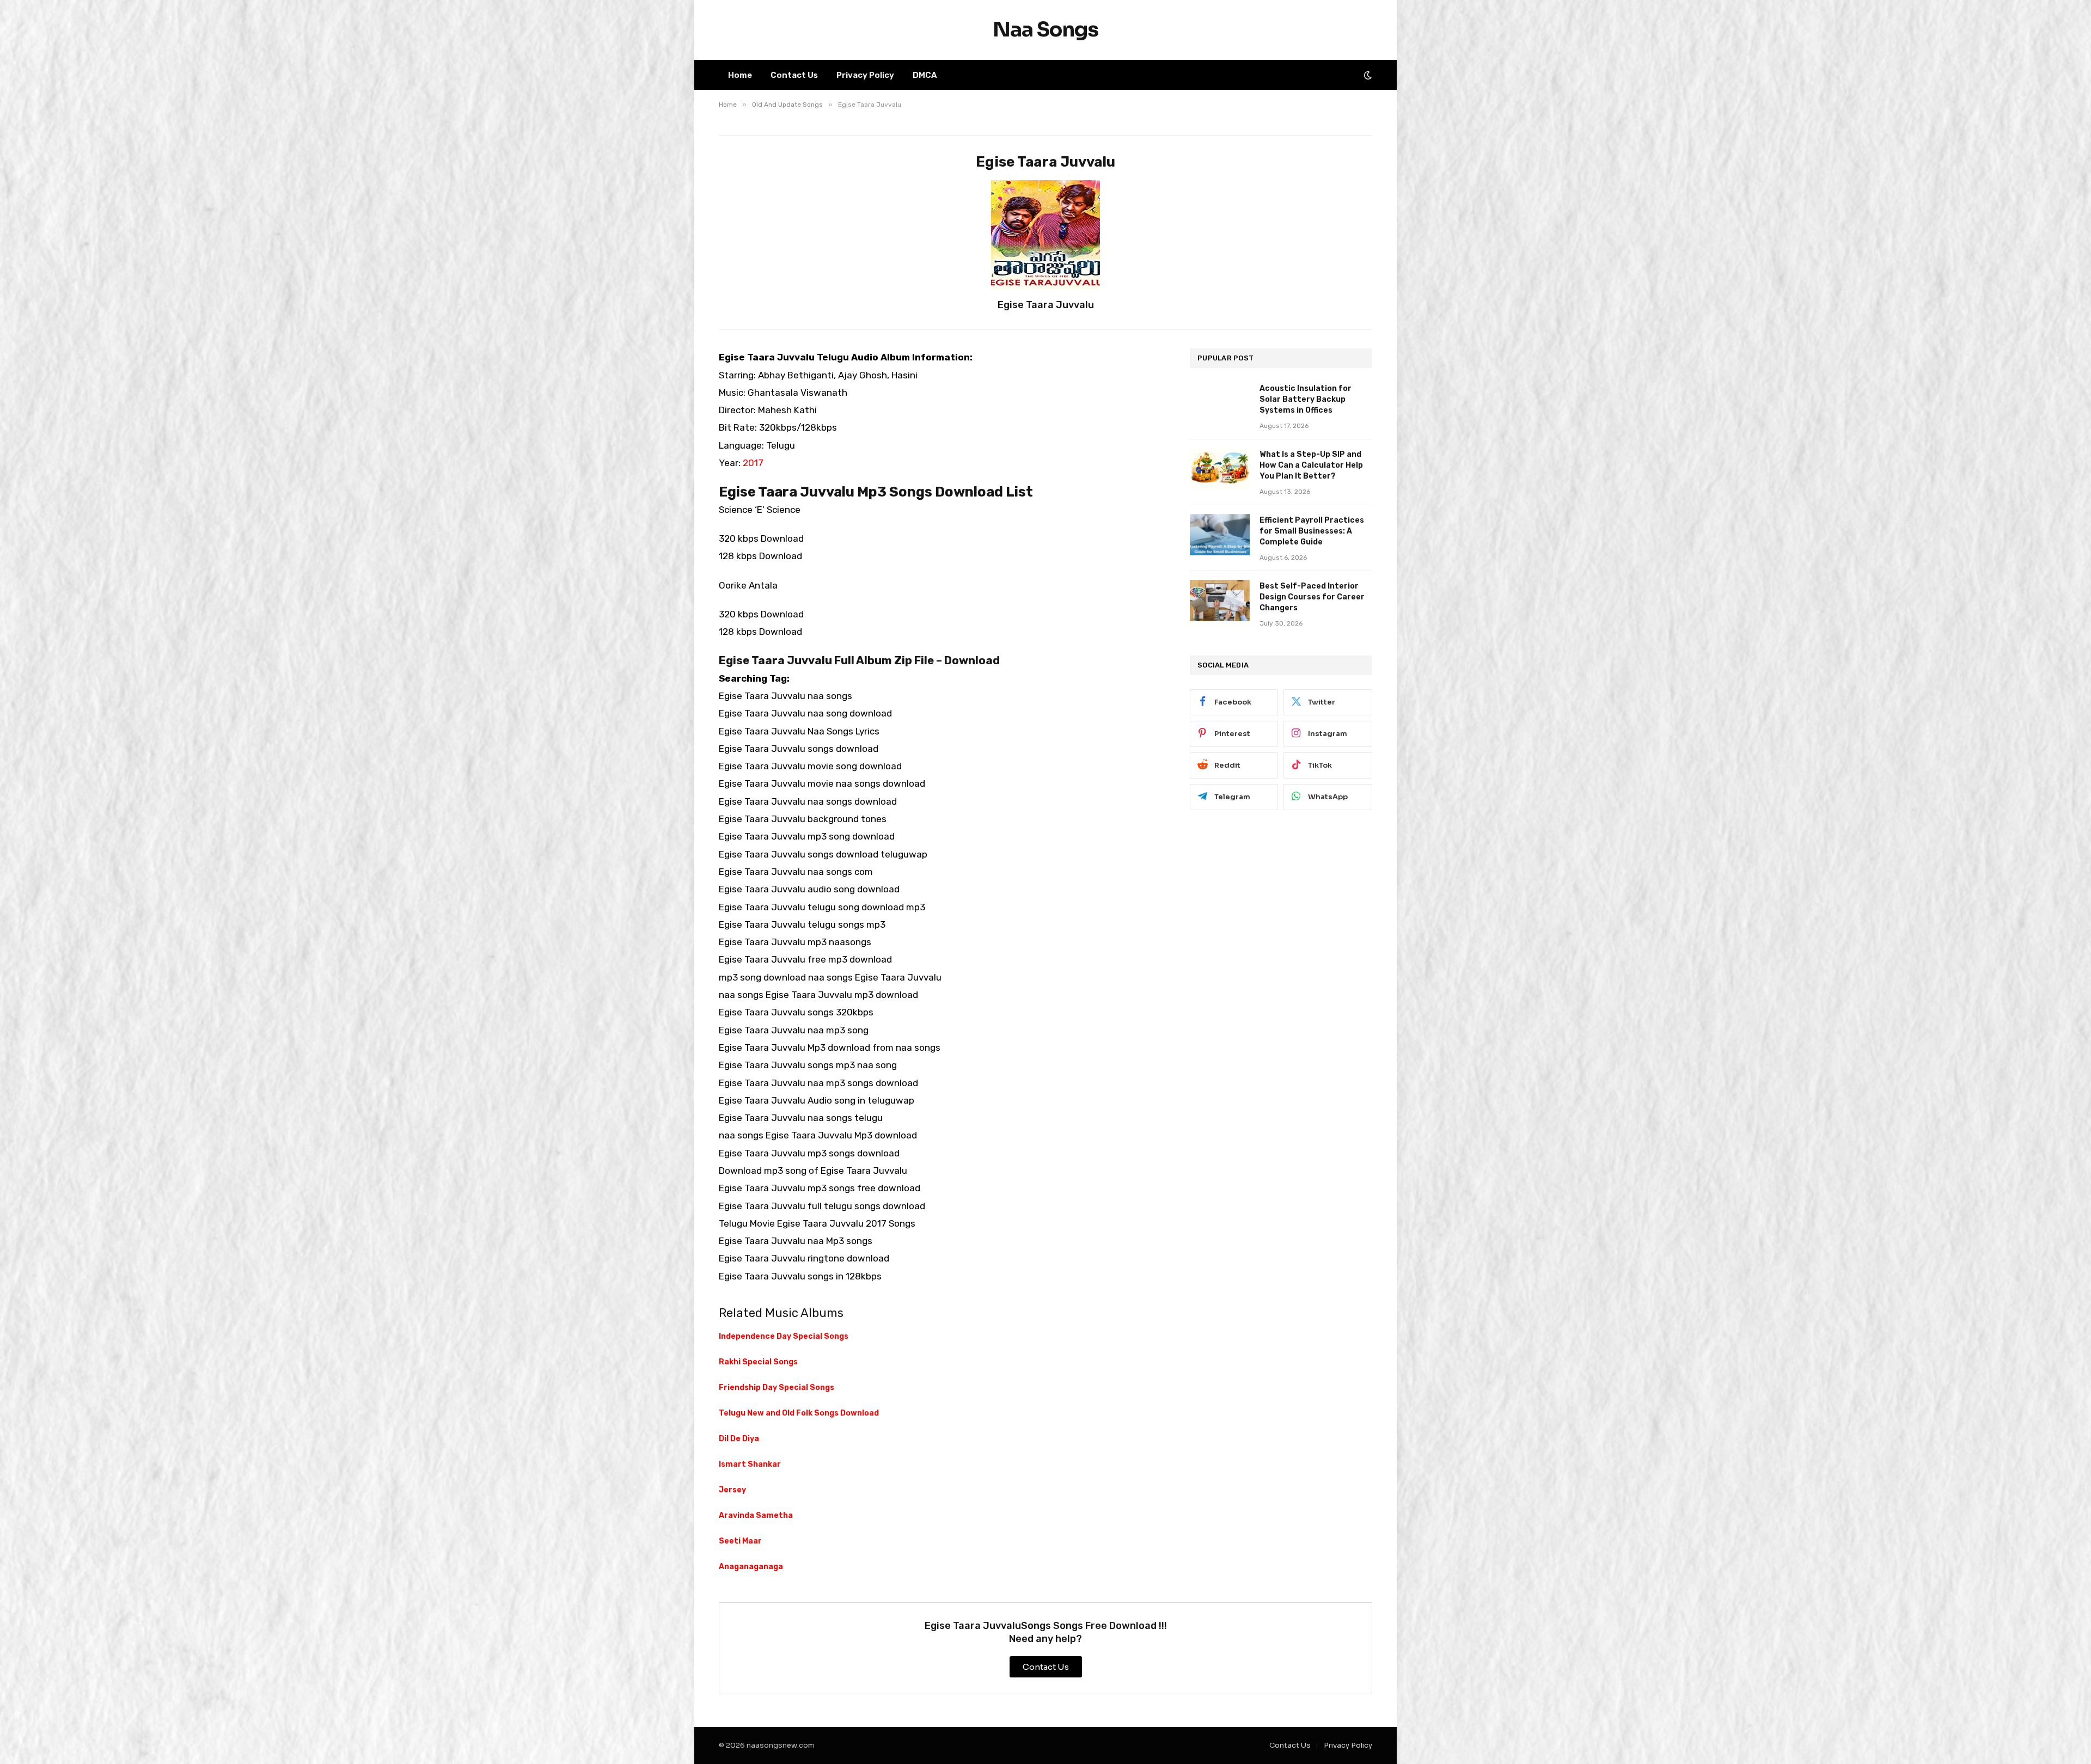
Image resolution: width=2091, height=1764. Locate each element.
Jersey (732, 1490)
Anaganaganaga (751, 1567)
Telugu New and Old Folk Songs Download (799, 1413)
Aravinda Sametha (756, 1515)
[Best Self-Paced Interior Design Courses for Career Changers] (1220, 601)
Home (740, 75)
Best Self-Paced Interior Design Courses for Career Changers (1312, 597)
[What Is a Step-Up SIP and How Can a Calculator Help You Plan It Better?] (1220, 469)
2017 (753, 463)
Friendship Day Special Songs (777, 1388)
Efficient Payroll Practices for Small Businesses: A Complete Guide (1312, 531)
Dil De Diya (739, 1439)
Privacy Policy (865, 75)
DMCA (925, 75)
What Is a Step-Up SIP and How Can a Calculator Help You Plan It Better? (1311, 465)
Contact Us (794, 75)
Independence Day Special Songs (784, 1336)
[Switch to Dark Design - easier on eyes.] (1367, 75)
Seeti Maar (740, 1541)
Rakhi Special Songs (758, 1362)
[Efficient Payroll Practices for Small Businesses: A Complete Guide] (1220, 535)
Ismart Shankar (750, 1464)
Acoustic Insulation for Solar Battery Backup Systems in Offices (1306, 399)
